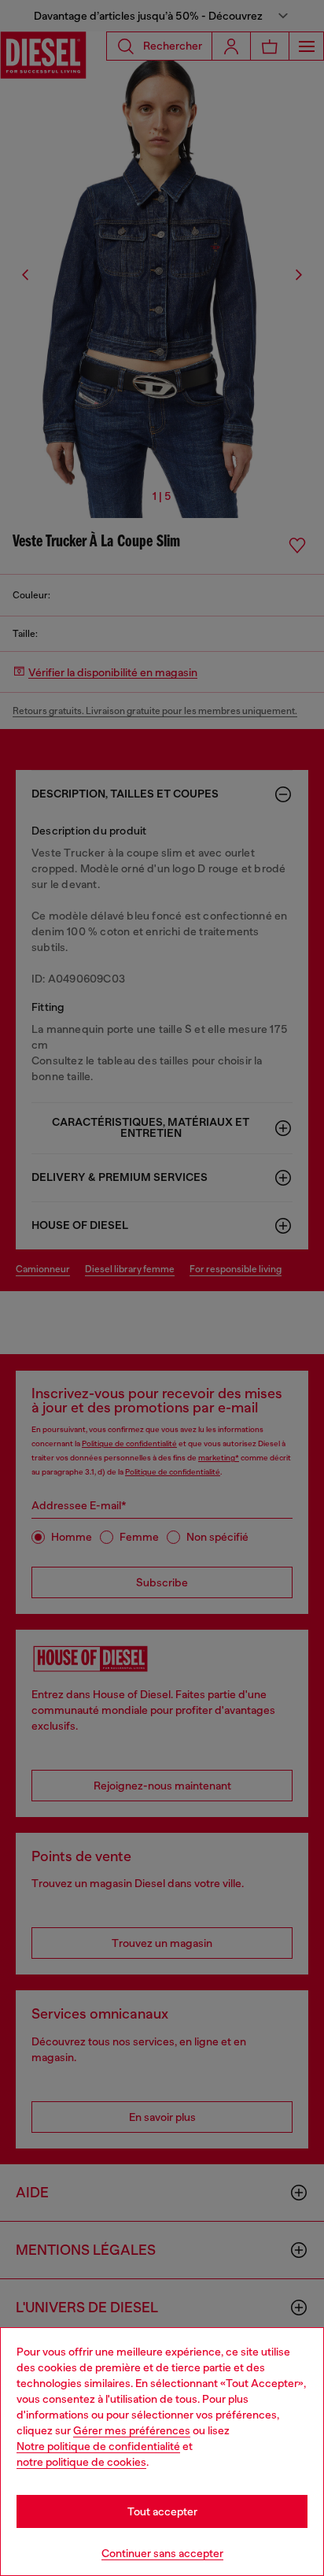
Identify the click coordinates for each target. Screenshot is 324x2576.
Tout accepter (162, 2511)
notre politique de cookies (81, 2462)
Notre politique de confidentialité (98, 2446)
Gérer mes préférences (132, 2430)
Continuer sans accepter (162, 2553)
